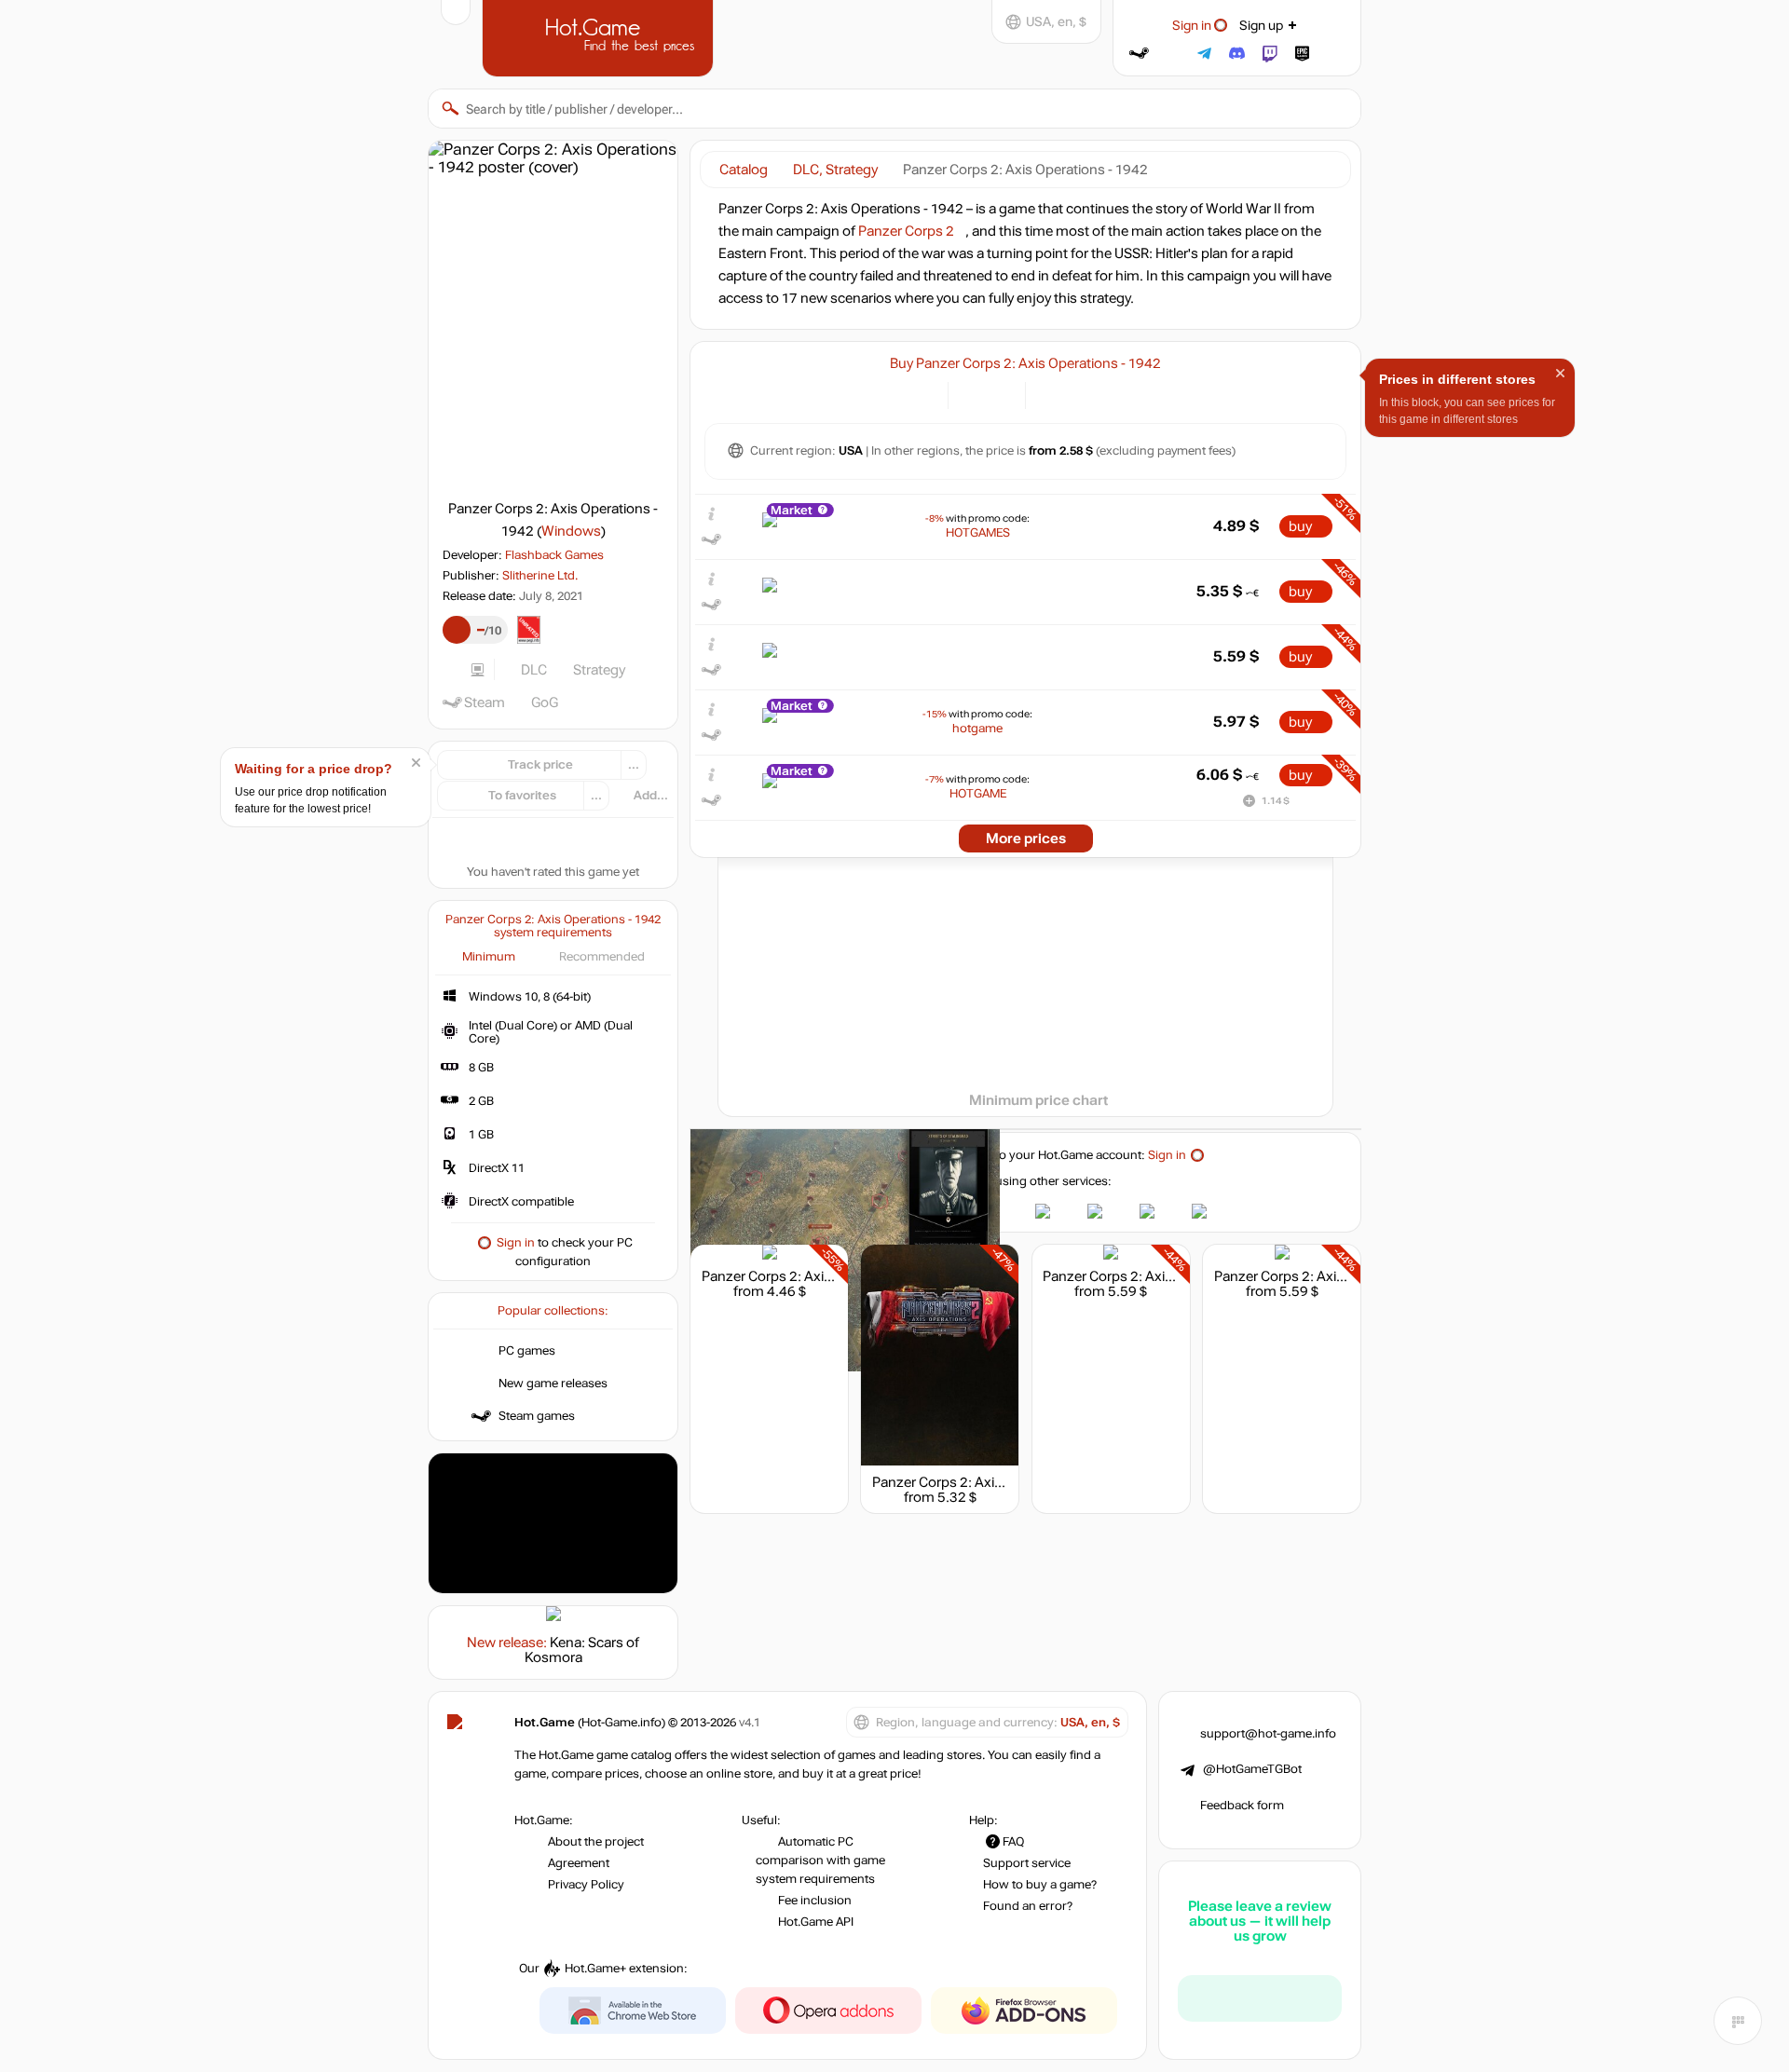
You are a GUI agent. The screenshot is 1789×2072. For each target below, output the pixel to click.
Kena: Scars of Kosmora (582, 1650)
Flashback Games (554, 555)
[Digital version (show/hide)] (973, 394)
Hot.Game (600, 36)
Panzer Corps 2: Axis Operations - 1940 (1165, 1276)
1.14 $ (1276, 801)
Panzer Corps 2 (906, 231)
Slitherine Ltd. (540, 576)
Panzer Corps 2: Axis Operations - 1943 (824, 1276)
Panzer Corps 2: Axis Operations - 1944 (995, 1482)
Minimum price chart (1038, 1100)
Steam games (537, 1416)
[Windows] (1051, 394)
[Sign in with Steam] (1139, 54)
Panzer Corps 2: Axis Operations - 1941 (1336, 1276)
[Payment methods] (923, 394)
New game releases (553, 1384)
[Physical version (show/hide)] (1000, 394)
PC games (527, 1351)
